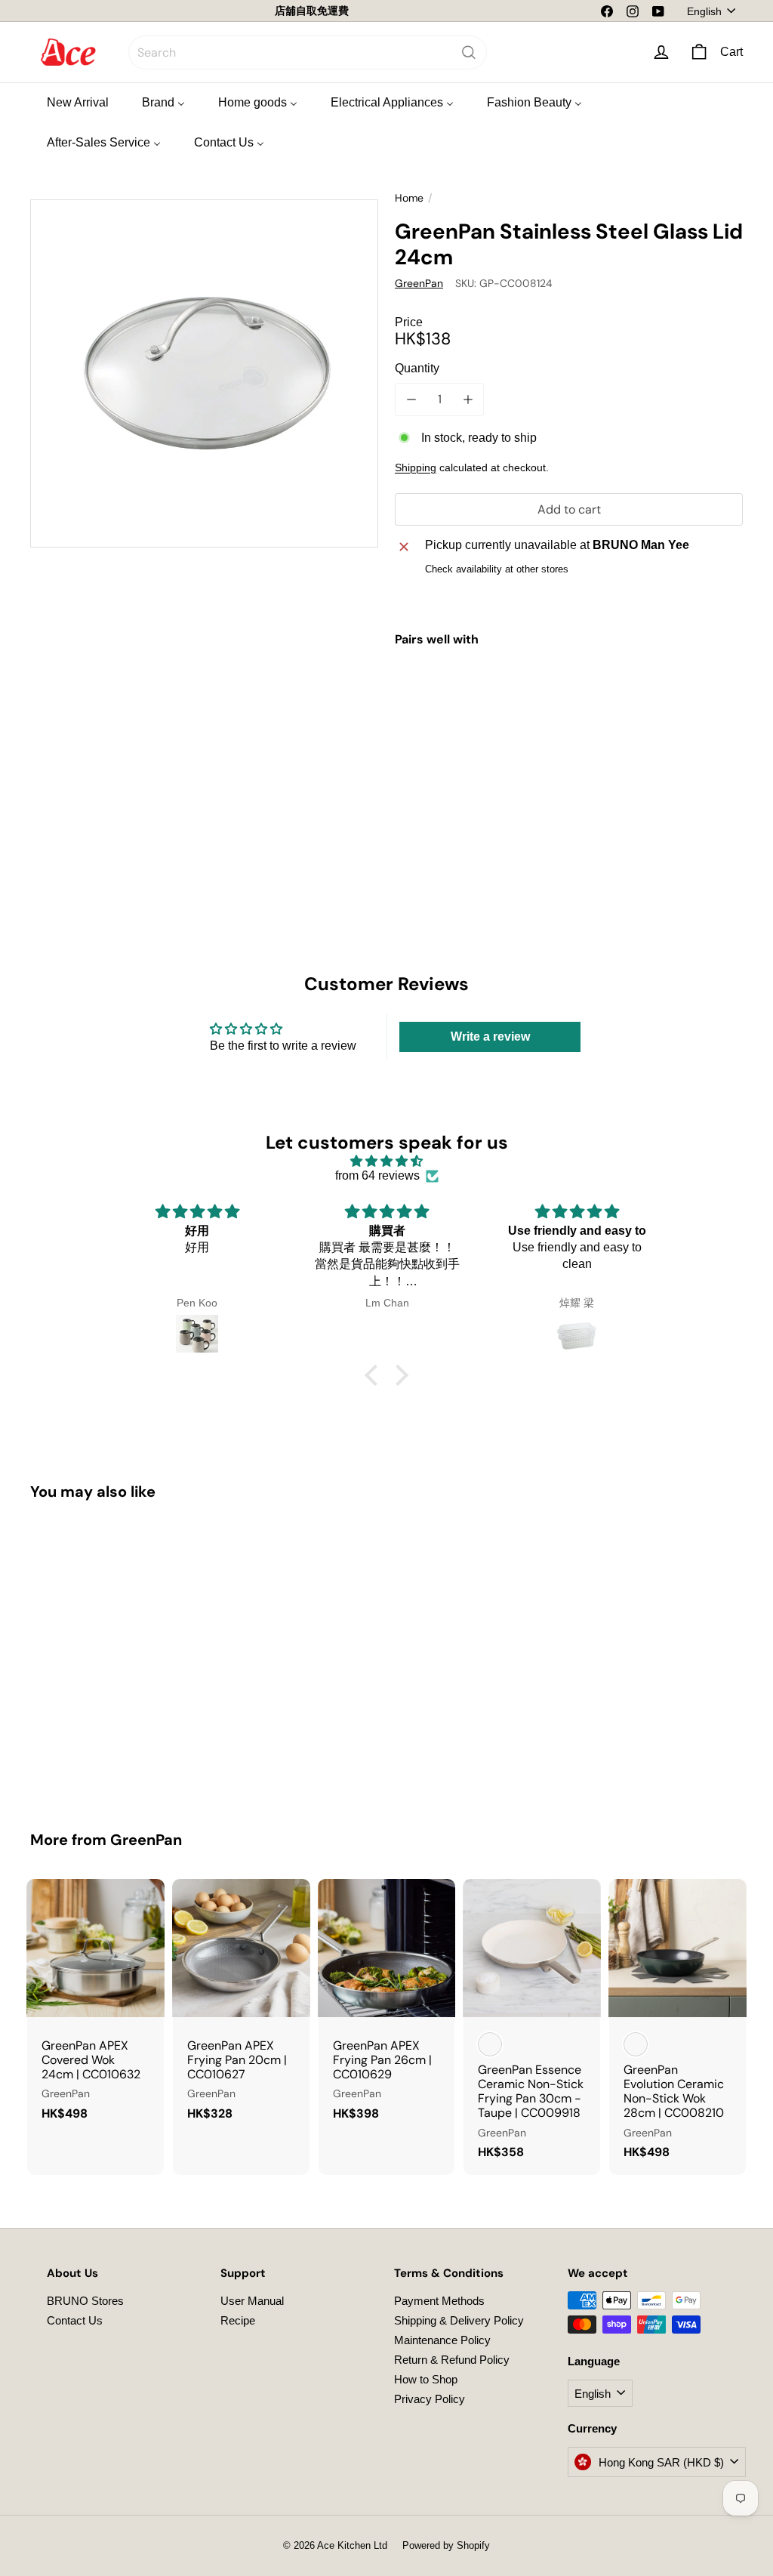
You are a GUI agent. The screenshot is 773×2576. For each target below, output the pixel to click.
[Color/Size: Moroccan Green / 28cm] (636, 2044)
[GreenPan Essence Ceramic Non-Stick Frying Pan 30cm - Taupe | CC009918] (532, 2027)
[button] (375, 1374)
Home (409, 198)
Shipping (416, 468)
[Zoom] (204, 373)
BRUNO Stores (85, 2301)
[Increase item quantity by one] (468, 399)
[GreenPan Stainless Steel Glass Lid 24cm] (569, 720)
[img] (386, 1161)
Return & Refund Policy (452, 2360)
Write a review (490, 1037)
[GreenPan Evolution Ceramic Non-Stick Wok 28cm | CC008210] (678, 2027)
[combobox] (308, 52)
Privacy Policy (430, 2399)
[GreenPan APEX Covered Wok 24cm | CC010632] (95, 2007)
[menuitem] (78, 102)
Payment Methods (439, 2301)
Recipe (238, 2320)
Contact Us (75, 2320)
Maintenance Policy (442, 2340)
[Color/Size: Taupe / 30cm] (490, 2044)
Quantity (417, 368)
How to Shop (426, 2379)
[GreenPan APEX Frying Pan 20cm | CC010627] (241, 2007)
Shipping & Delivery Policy (459, 2320)
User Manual (252, 2301)
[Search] (469, 52)
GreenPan (146, 1840)
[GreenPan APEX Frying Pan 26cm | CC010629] (387, 2007)
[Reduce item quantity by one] (411, 399)
